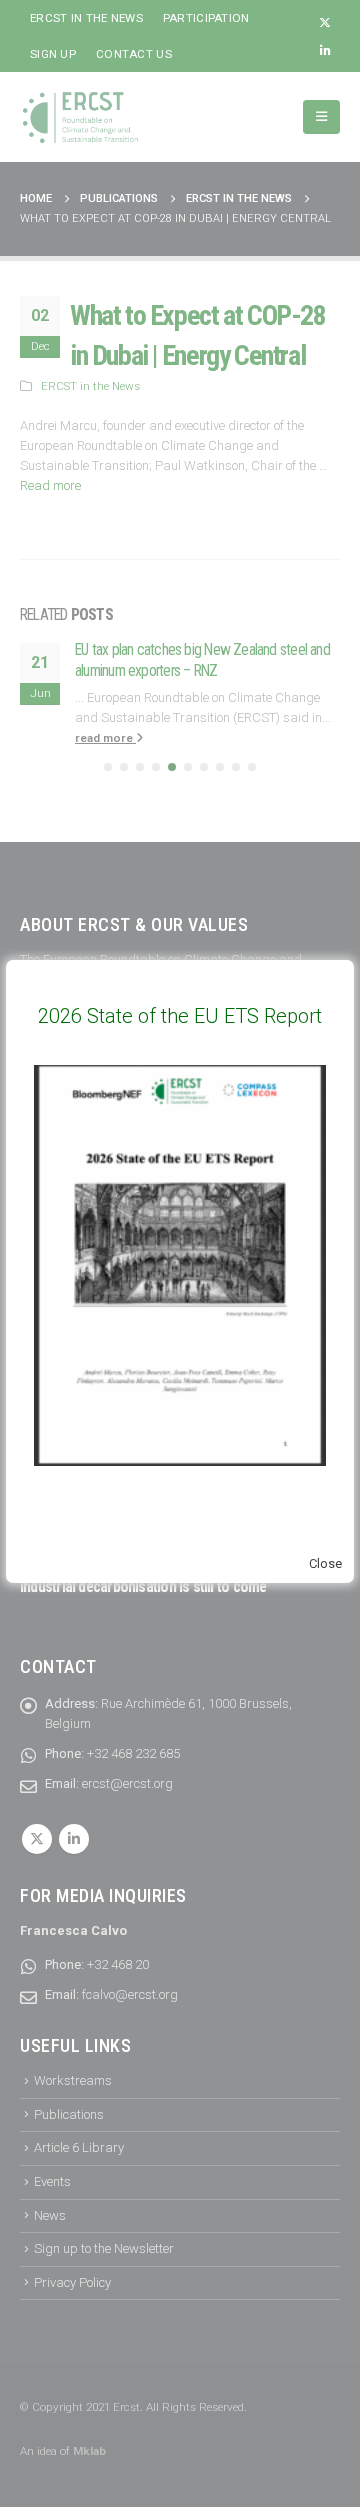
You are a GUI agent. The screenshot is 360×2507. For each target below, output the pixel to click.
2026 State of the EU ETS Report (180, 1016)
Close (325, 1563)
